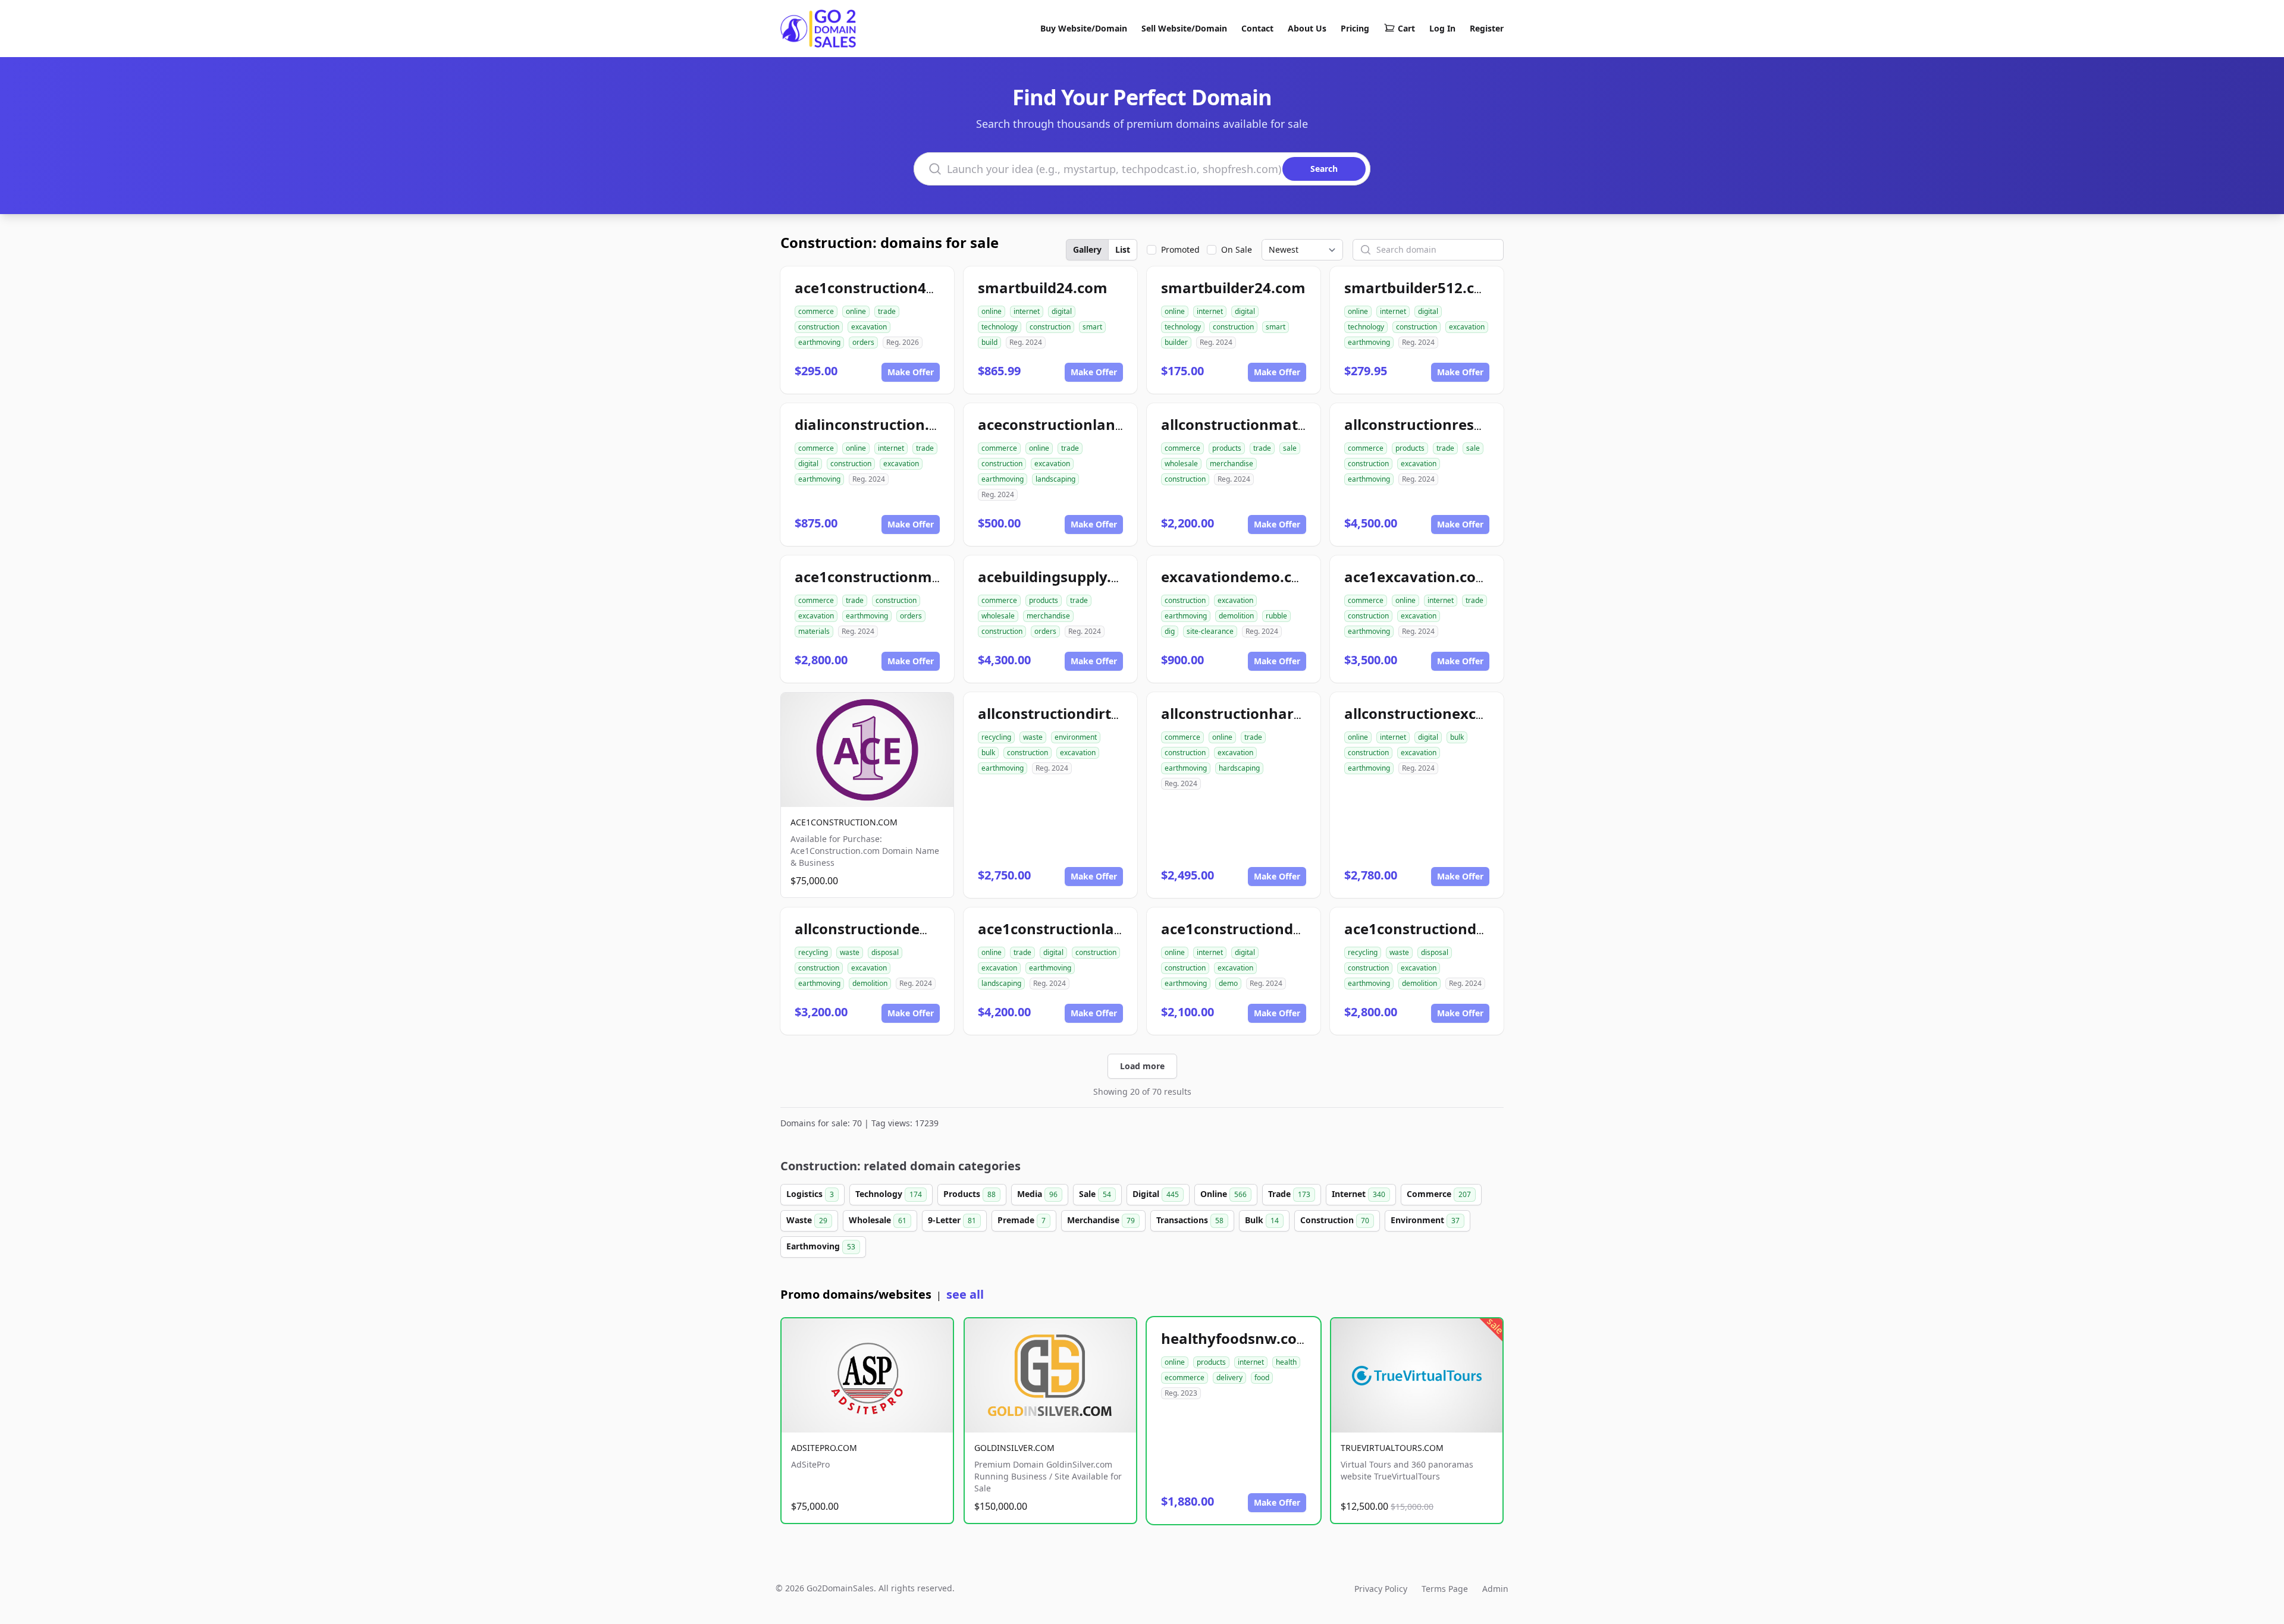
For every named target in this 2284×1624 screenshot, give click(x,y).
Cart (1406, 28)
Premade (1022, 1220)
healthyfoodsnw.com (1236, 1338)
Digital (1156, 1194)
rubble (1276, 616)
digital (1062, 311)
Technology (889, 1194)
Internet (1359, 1194)
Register (1487, 28)
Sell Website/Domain (1184, 28)
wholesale (1181, 464)
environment (1076, 737)
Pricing (1355, 28)
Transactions (1190, 1220)
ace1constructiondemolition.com (1462, 929)
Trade (1289, 1194)
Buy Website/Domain (1084, 28)
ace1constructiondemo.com (1260, 929)
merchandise (1232, 464)
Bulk (1262, 1220)
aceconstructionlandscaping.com (1096, 424)
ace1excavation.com (1417, 577)
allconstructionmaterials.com (1266, 424)
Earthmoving (821, 1246)
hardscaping (1239, 768)
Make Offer (911, 372)
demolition (1236, 616)
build (989, 342)
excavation (869, 327)
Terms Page (1445, 1589)
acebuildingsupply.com (1060, 577)
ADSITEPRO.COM (824, 1448)
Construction (1335, 1220)
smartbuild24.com (1043, 288)
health (1286, 1362)
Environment (1425, 1220)
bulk (988, 753)
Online (1223, 1194)
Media (1037, 1194)
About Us (1307, 28)
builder (1176, 342)
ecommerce (1185, 1378)
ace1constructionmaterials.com (908, 577)
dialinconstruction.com (877, 424)
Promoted (1180, 249)
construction (819, 327)
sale (1290, 448)
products (1227, 448)
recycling (996, 737)
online (856, 311)
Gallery (1087, 249)
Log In (1442, 28)
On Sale (1237, 249)
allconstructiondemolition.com (904, 929)
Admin (1495, 1589)
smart (1092, 327)
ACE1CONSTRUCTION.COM (844, 822)
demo (1228, 983)
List (1123, 249)
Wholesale (878, 1220)
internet (1027, 311)
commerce (816, 311)
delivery (1229, 1378)
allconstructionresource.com (1447, 424)
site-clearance (1210, 631)
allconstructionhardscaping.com (1276, 713)
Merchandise (1101, 1220)
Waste (807, 1220)
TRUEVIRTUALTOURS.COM (1392, 1448)
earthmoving (819, 342)
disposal (885, 952)
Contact (1257, 28)
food (1262, 1378)
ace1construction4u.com (882, 288)
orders (863, 342)
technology (1000, 327)
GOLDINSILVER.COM (1014, 1448)
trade (887, 311)
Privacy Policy (1381, 1589)
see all (965, 1294)
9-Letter (952, 1220)
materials (814, 631)
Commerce (1439, 1194)
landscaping (1055, 479)
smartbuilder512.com (1421, 288)
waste (1033, 737)
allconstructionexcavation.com (1455, 713)
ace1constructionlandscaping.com (1100, 929)
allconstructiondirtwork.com (1080, 713)
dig (1170, 631)
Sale (1095, 1194)
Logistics (810, 1194)
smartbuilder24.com (1233, 288)
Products (970, 1194)
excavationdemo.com (1238, 577)
